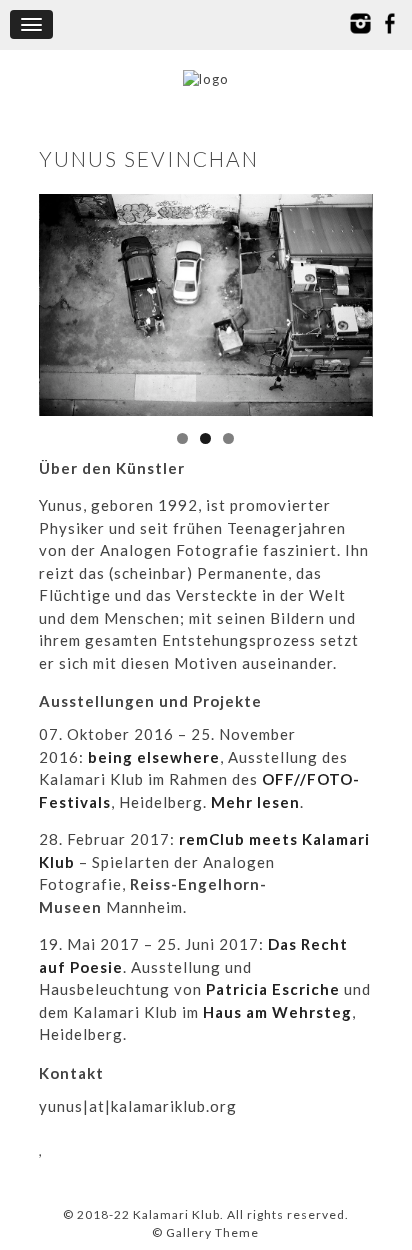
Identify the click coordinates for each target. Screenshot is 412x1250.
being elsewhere (154, 757)
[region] (206, 305)
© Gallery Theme (205, 1232)
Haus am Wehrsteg (277, 1012)
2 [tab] (205, 438)
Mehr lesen (255, 802)
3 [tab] (228, 438)
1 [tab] (182, 438)
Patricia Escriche (273, 989)
